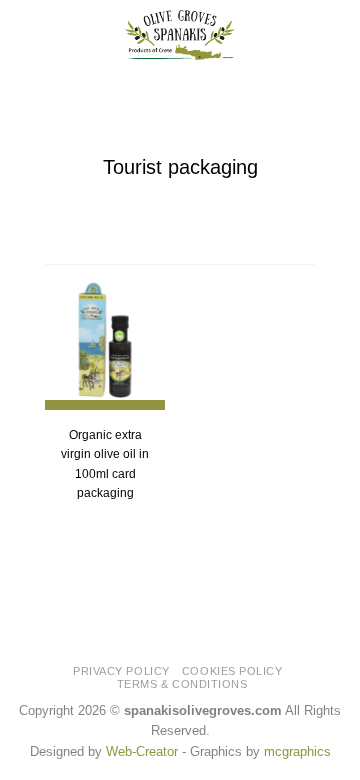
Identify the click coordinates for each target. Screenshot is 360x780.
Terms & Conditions (182, 684)
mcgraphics (297, 751)
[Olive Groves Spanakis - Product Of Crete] (180, 35)
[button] (26, 35)
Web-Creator (142, 751)
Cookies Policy (232, 671)
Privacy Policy (121, 671)
